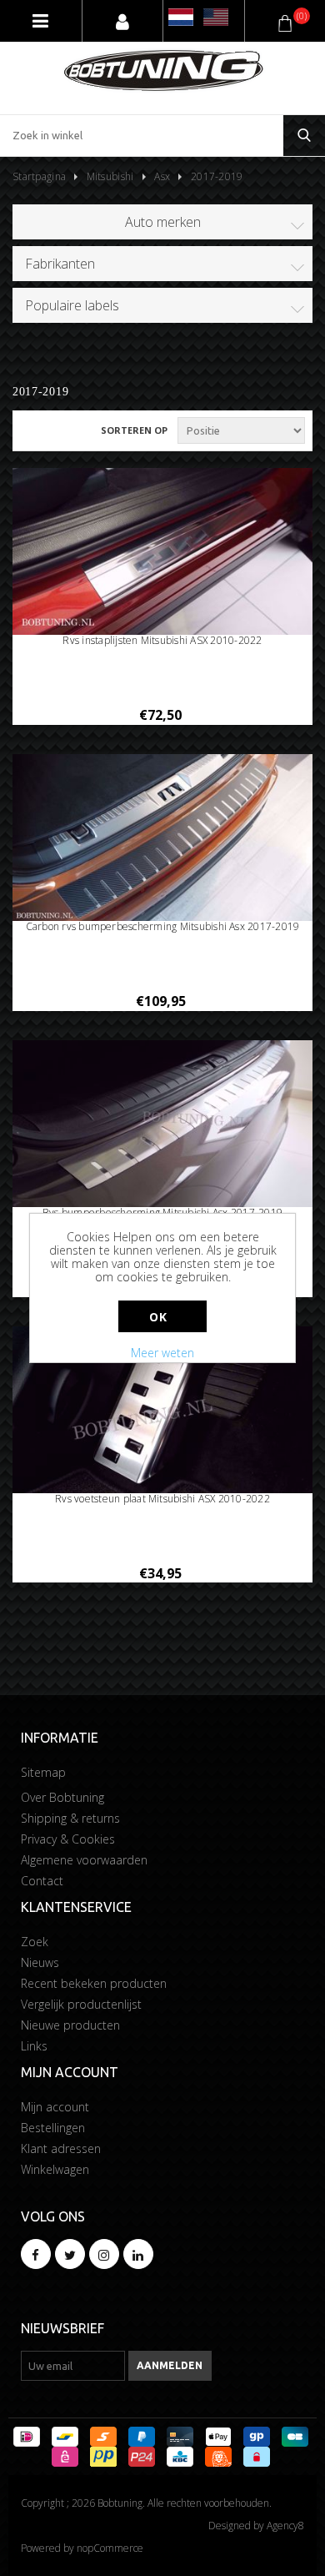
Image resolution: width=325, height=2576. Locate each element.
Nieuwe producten (70, 2025)
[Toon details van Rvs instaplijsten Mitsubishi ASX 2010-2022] (162, 553)
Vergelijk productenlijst (81, 2004)
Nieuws (40, 1962)
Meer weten (162, 1353)
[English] (216, 17)
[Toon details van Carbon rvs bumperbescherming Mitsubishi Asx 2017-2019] (162, 839)
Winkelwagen (55, 2169)
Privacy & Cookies (68, 1839)
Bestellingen (53, 2128)
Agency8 (285, 2526)
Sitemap (43, 1772)
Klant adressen (61, 2148)
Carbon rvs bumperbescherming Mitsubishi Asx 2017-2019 (163, 927)
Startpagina (39, 176)
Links (34, 2046)
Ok (158, 1317)
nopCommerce (110, 2548)
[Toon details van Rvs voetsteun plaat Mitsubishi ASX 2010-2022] (162, 1411)
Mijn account (55, 2107)
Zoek (35, 1942)
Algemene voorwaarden (84, 1860)
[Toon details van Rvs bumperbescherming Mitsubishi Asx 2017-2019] (162, 1124)
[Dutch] (181, 17)
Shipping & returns (70, 1818)
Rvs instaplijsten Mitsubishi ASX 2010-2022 (162, 641)
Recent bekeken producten (94, 1983)
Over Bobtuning (62, 1797)
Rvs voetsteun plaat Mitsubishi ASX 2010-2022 (162, 1499)
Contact (42, 1881)
